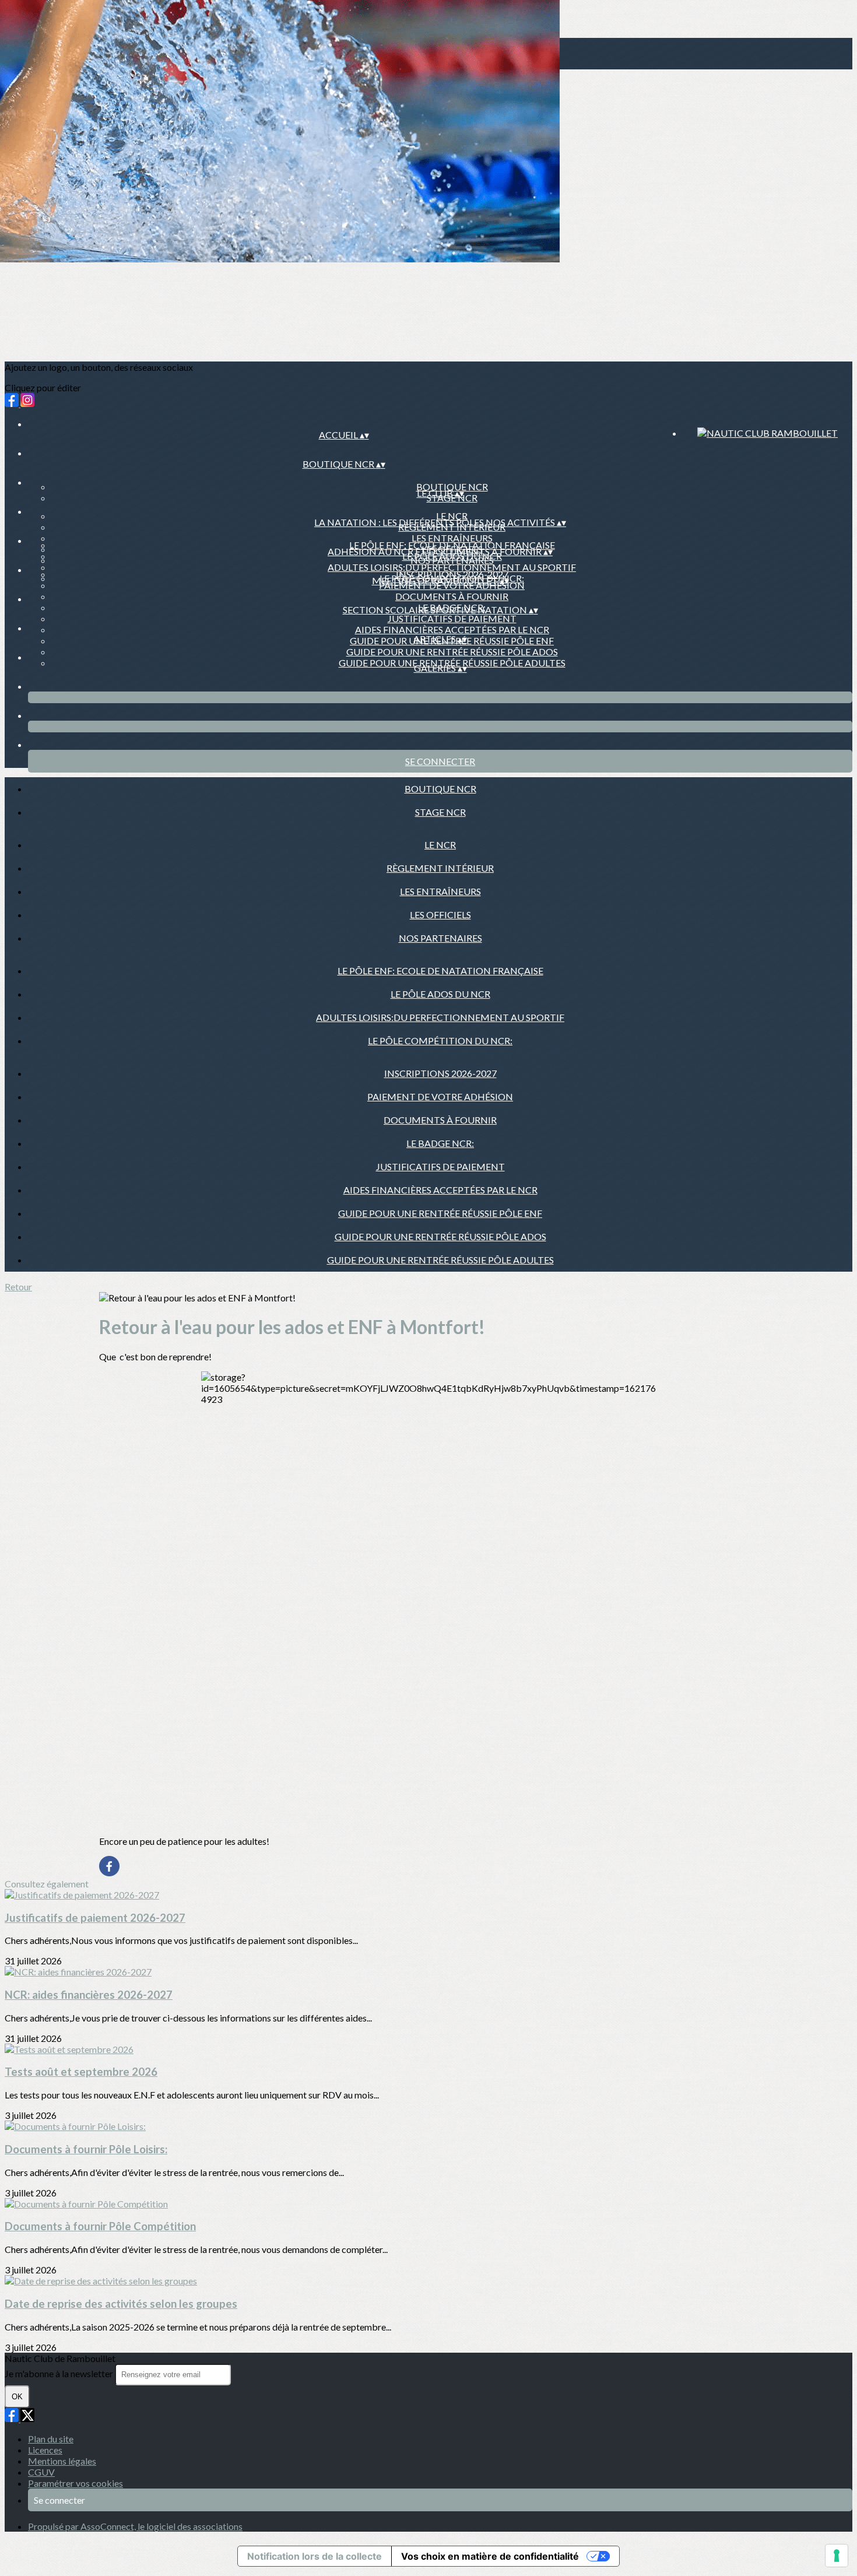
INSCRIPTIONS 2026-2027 (452, 574)
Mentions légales (62, 2461)
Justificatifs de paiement (452, 618)
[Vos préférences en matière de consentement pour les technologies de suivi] (837, 2556)
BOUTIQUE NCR (452, 487)
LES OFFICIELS (440, 915)
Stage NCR (440, 812)
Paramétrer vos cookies (75, 2483)
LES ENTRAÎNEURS (452, 538)
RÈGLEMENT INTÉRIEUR (440, 868)
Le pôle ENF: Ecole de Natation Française (452, 545)
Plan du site (51, 2439)
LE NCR (452, 516)
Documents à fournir (452, 596)
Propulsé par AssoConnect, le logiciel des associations (135, 2526)
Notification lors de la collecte (315, 2556)
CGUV (41, 2472)
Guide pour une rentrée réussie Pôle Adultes (440, 1260)
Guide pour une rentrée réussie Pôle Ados (452, 652)
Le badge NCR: (440, 1143)
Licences (45, 2450)
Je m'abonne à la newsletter (60, 2373)
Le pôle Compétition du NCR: (440, 1040)
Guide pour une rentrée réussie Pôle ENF (440, 1213)
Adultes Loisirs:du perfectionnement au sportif (452, 567)
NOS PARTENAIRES (440, 938)
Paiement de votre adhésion (440, 1096)
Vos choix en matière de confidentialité (490, 2556)
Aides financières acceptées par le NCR (452, 629)
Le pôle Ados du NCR (440, 994)
